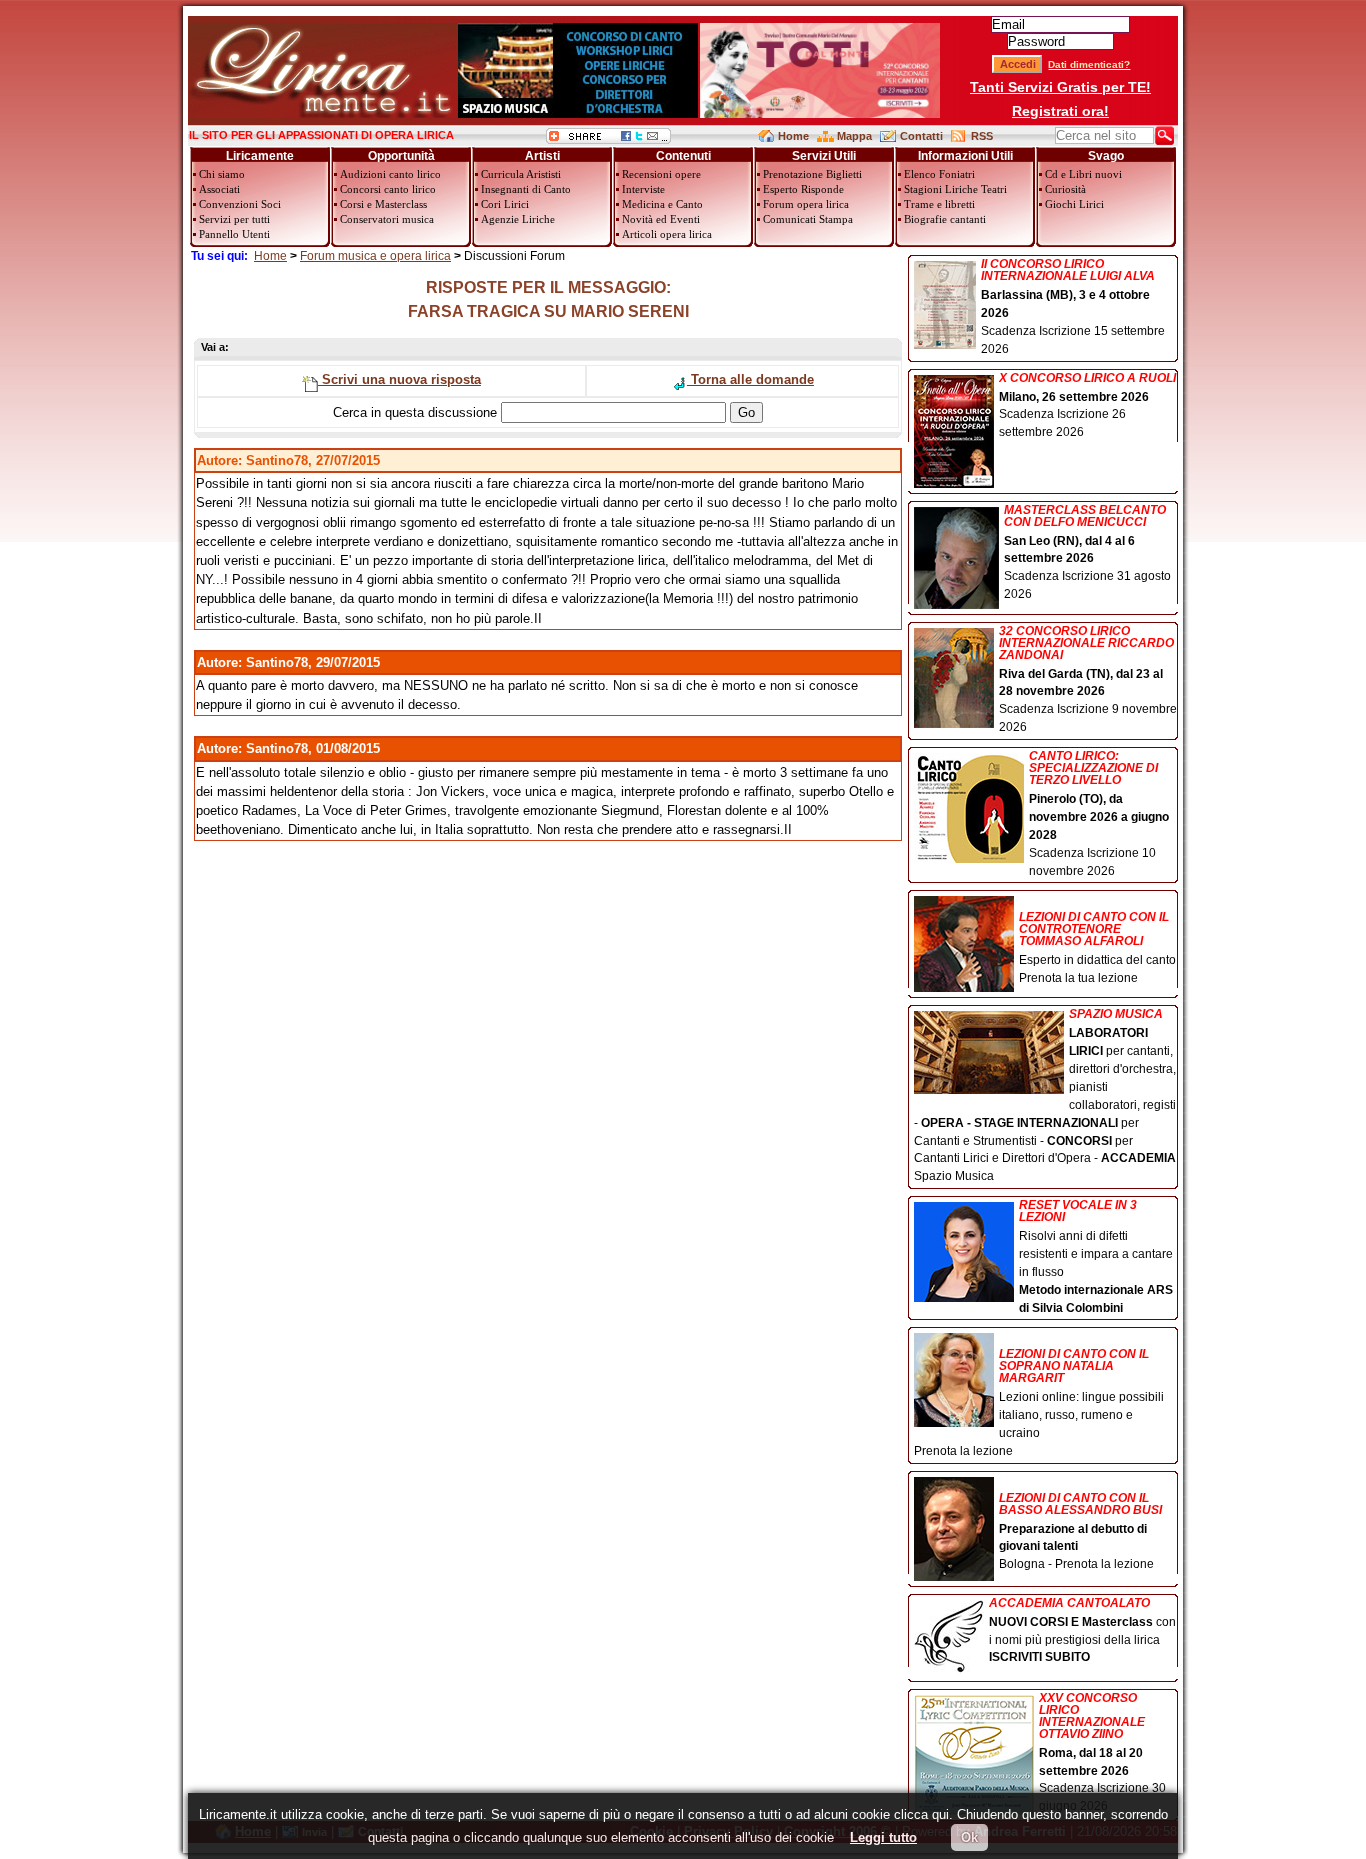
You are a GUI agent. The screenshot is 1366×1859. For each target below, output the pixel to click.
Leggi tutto (883, 1837)
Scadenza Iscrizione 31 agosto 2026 (1087, 553)
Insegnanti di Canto (526, 189)
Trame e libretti (939, 204)
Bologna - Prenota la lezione (1080, 1531)
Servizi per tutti (234, 219)
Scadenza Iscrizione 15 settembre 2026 (1073, 307)
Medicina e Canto (662, 204)
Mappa (854, 136)
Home (793, 136)
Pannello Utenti (234, 234)
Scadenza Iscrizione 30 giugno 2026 (1102, 1753)
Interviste (643, 189)
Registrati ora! (1060, 111)
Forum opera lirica (806, 204)
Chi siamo (222, 174)
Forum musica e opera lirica (375, 256)
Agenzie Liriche (518, 219)
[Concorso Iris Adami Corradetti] (820, 113)
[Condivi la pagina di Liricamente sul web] (608, 139)
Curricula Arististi (521, 174)
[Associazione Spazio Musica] (578, 113)
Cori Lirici (505, 204)
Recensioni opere (661, 174)
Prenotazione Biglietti (812, 174)
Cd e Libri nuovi (1083, 174)
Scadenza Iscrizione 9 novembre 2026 (1088, 680)
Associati (219, 189)
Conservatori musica (387, 219)
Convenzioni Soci (240, 204)
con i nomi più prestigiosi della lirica (1082, 1631)
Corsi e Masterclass (383, 204)
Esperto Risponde (803, 189)
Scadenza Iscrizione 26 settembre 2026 (1087, 406)
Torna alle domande (750, 379)
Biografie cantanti (945, 219)
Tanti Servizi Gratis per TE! (1060, 87)
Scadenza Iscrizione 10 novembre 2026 (1099, 813)
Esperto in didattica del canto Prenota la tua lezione (1097, 947)
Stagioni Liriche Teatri (955, 189)
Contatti (921, 136)
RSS (982, 136)
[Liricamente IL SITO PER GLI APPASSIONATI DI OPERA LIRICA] (322, 113)
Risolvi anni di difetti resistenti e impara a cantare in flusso (1096, 1256)
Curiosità (1065, 189)
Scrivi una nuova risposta (399, 379)
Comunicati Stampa (808, 219)
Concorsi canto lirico (388, 189)
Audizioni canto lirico (390, 174)
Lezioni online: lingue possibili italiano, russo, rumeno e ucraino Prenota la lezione (1039, 1402)
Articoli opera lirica (667, 234)
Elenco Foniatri (939, 174)
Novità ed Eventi (661, 219)
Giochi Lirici (1074, 204)
